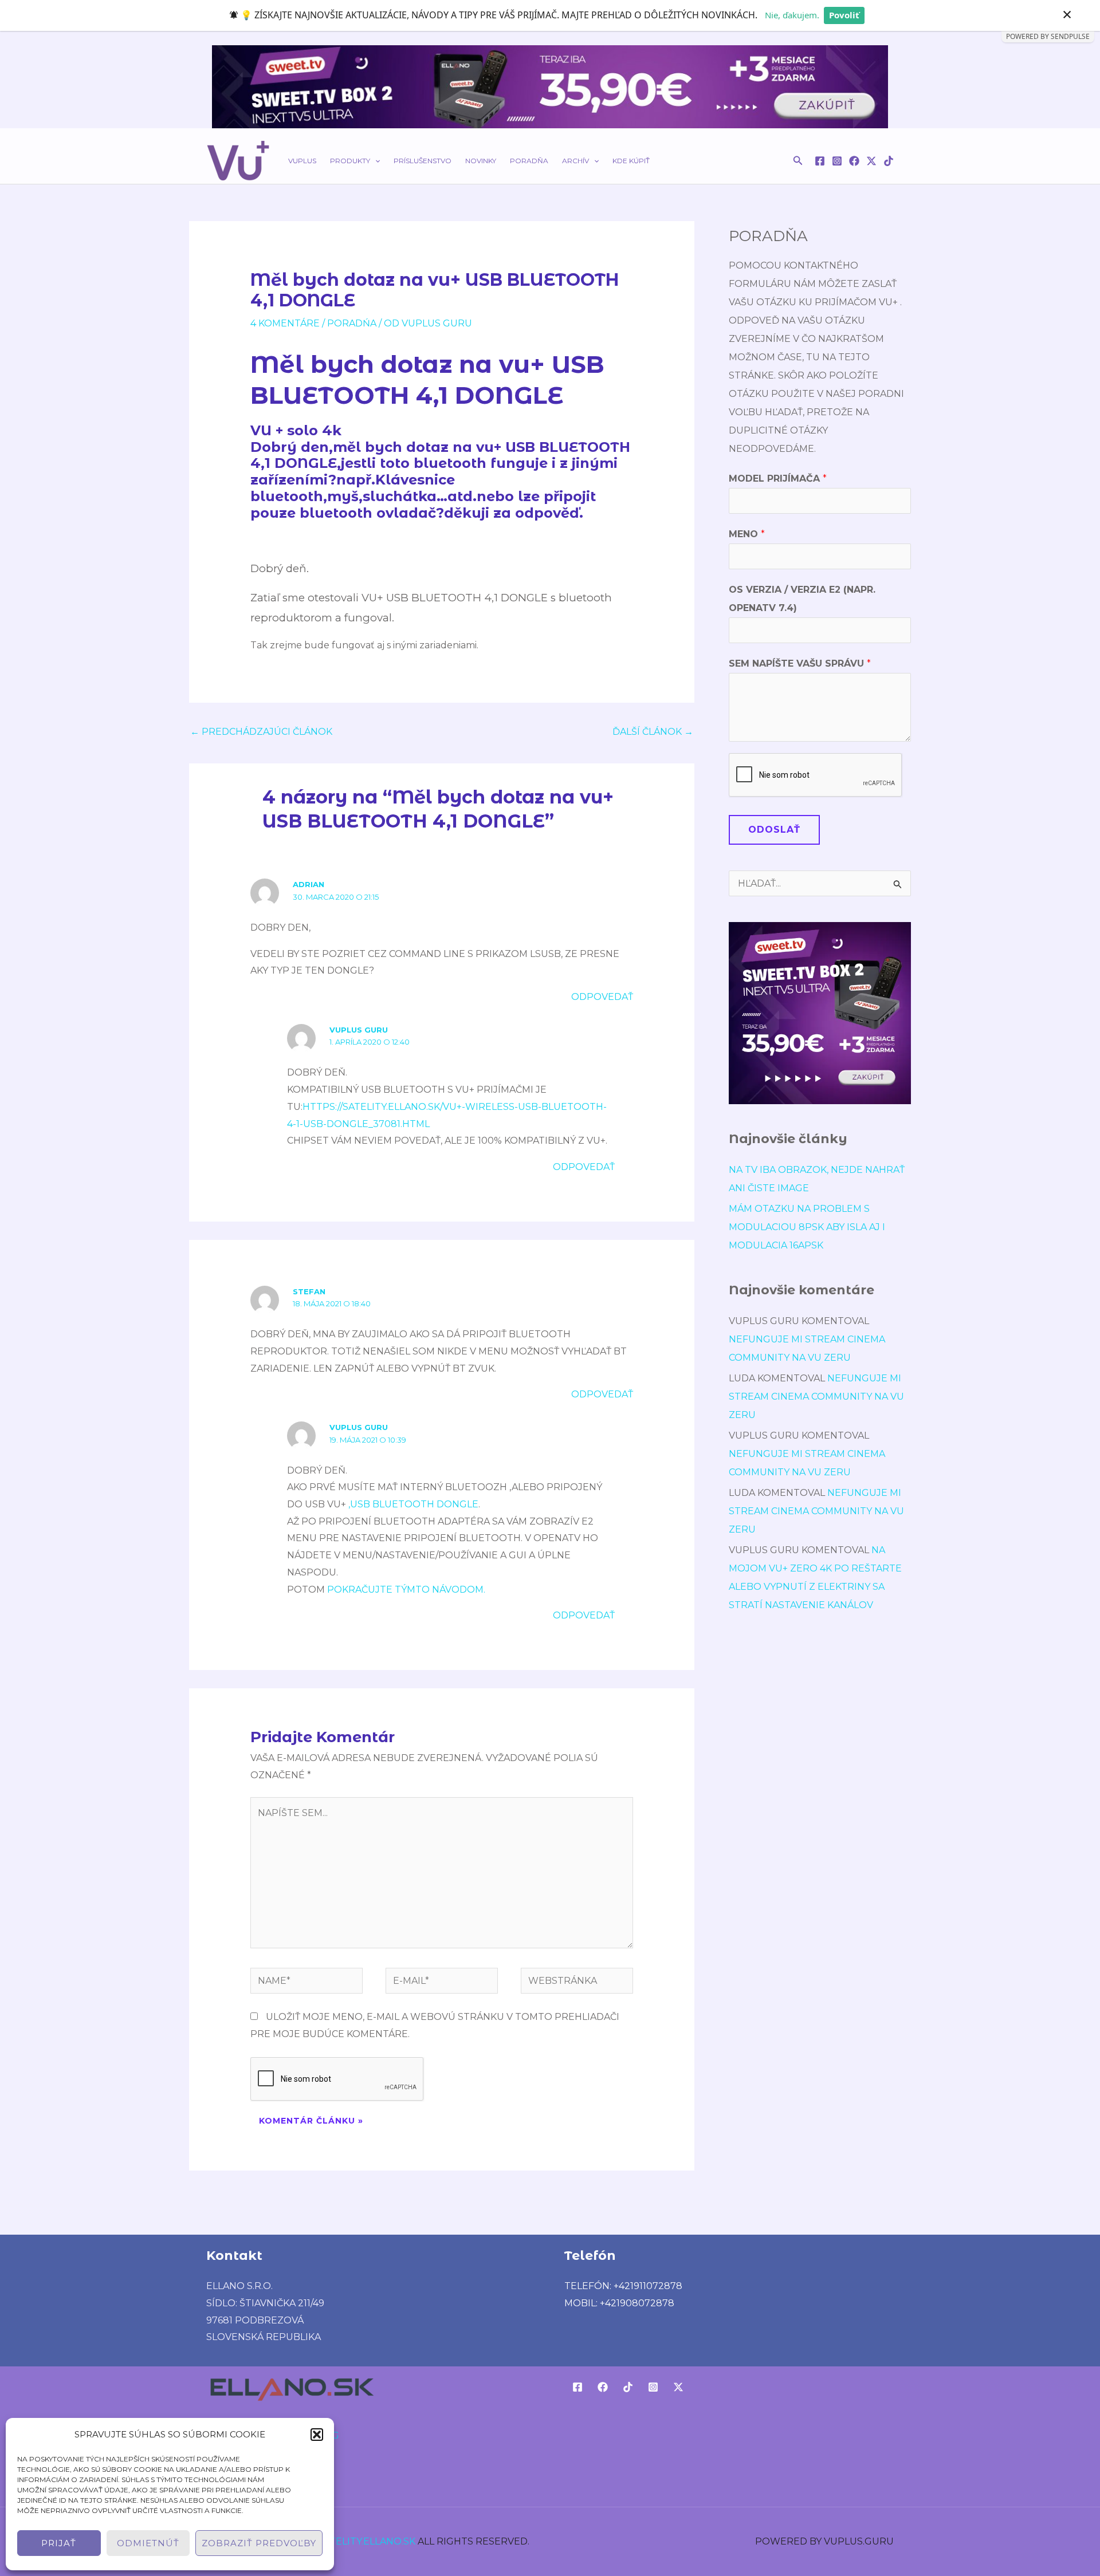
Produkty (350, 161)
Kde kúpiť (631, 161)
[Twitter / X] (871, 161)
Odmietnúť (148, 2543)
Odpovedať (602, 997)
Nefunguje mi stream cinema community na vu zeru (816, 1397)
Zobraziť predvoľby (259, 2543)
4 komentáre (285, 323)
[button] (317, 2435)
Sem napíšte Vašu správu (800, 663)
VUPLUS (302, 161)
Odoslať (774, 830)
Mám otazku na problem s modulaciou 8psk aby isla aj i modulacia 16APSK (807, 1227)
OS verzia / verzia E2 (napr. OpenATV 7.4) (802, 599)
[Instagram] (837, 161)
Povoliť (844, 15)
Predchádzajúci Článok (261, 732)
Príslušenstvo (423, 161)
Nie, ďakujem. (792, 15)
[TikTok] (889, 161)
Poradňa (529, 161)
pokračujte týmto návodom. (406, 1590)
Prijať (59, 2543)
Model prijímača (778, 478)
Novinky (481, 161)
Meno (747, 534)
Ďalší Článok (653, 732)
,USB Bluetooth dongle (413, 1504)
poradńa (352, 323)
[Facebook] (820, 161)
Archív (575, 161)
